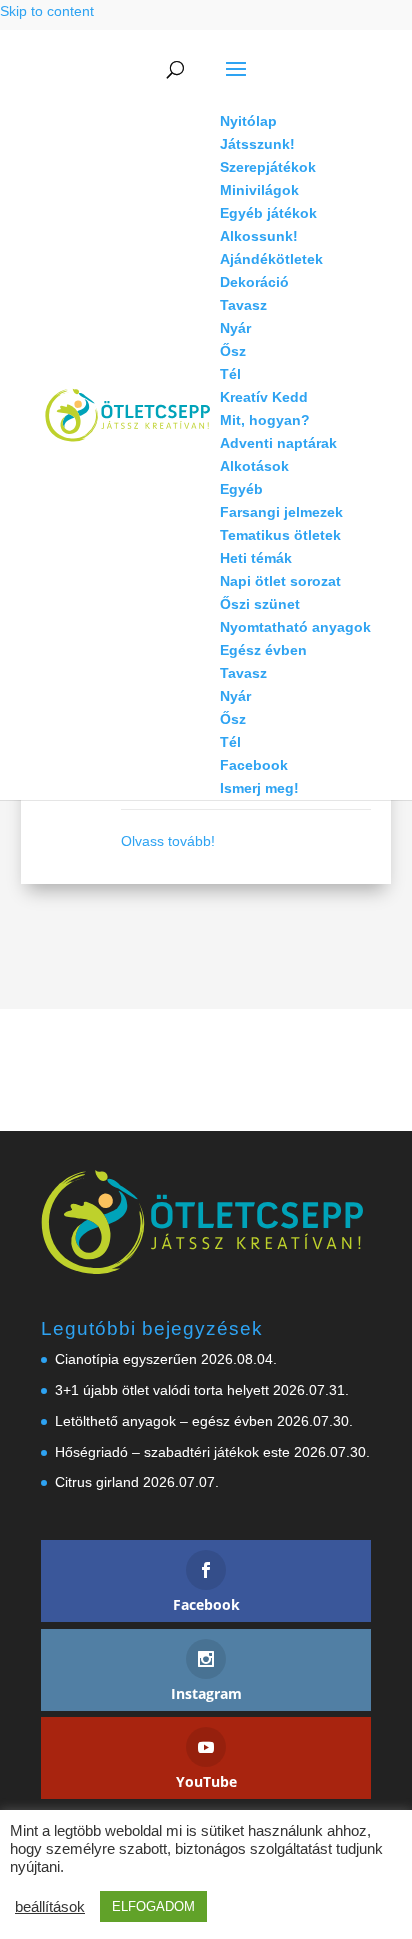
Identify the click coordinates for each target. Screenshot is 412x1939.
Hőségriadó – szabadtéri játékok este (172, 1452)
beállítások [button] (50, 1907)
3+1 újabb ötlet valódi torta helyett (162, 1390)
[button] (295, 82)
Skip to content (47, 11)
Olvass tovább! (168, 841)
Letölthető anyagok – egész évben (164, 1421)
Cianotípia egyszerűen (126, 1359)
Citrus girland (97, 1482)
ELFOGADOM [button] (153, 1906)
